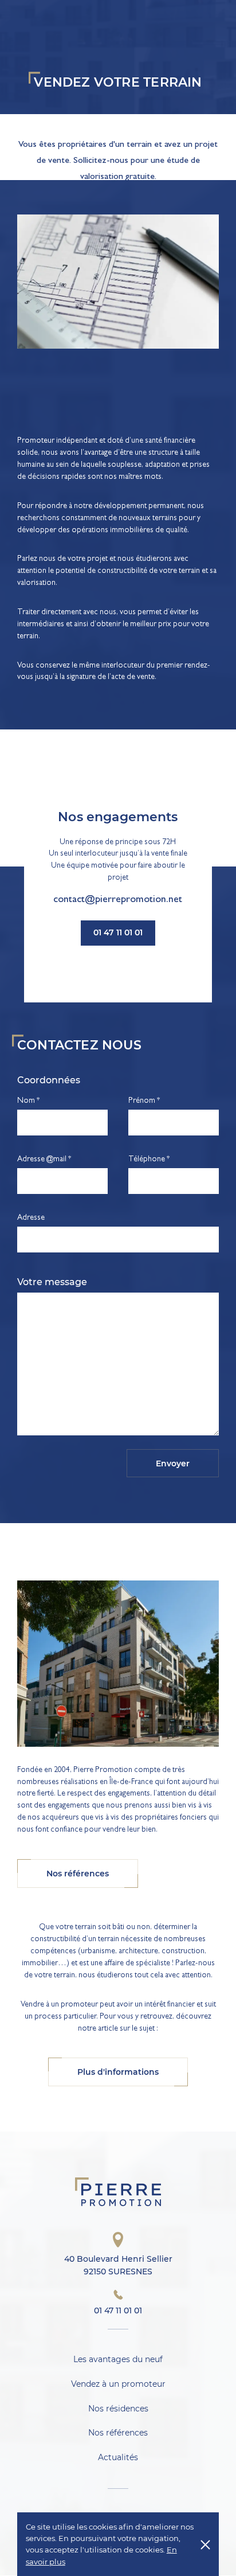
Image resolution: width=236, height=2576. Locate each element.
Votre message (52, 1282)
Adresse (31, 1218)
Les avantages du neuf (118, 2359)
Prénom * (144, 1101)
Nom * (28, 1101)
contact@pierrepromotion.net (118, 901)
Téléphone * (149, 1160)
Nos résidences (118, 2409)
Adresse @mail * (44, 1160)
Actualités (118, 2458)
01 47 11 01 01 (118, 932)
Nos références (118, 2433)
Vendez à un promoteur (118, 2384)
